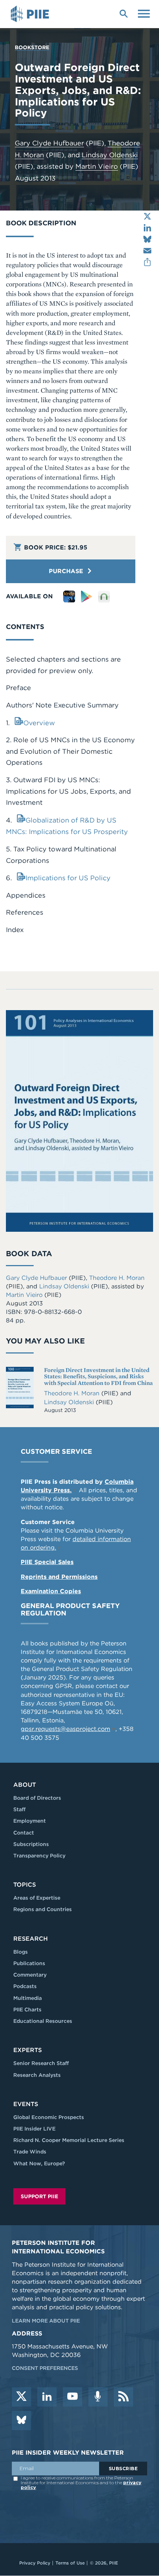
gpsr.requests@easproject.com (65, 1729)
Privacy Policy (35, 2563)
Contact (24, 1833)
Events (26, 2104)
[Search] (124, 13)
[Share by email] (147, 251)
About (25, 1785)
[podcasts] (98, 2397)
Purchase (67, 571)
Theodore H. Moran (117, 1278)
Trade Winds (30, 2152)
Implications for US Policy (68, 878)
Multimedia (28, 1998)
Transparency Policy (39, 1856)
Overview (39, 723)
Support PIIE (39, 2196)
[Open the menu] (144, 13)
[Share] (147, 262)
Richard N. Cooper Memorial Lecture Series (69, 2140)
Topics (25, 1885)
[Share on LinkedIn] (147, 228)
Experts (28, 2050)
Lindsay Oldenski (110, 155)
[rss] (124, 2397)
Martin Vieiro (97, 166)
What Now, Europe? (39, 2163)
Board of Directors (37, 1798)
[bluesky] (21, 2421)
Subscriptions (31, 1844)
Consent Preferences (45, 2368)
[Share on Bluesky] (147, 239)
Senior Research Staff (41, 2063)
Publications (29, 1963)
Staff (19, 1809)
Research (31, 1939)
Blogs (21, 1952)
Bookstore (32, 47)
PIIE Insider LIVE (34, 2129)
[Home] (31, 14)
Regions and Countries (43, 1909)
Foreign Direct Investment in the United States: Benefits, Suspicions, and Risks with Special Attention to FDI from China (98, 1376)
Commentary (30, 1975)
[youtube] (72, 2397)
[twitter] (21, 2397)
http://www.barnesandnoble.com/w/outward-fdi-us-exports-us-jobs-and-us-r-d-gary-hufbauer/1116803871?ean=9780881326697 (104, 596)
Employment (30, 1821)
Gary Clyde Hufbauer (49, 143)
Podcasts (25, 1986)
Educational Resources (43, 2021)
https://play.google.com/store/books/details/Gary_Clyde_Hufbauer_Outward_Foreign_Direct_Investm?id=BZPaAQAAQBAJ (87, 596)
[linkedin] (47, 2397)
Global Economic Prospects (49, 2117)
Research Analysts (37, 2075)
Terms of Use (70, 2563)
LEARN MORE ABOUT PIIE (46, 2321)
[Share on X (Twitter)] (147, 216)
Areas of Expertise (37, 1898)
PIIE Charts (27, 2010)
